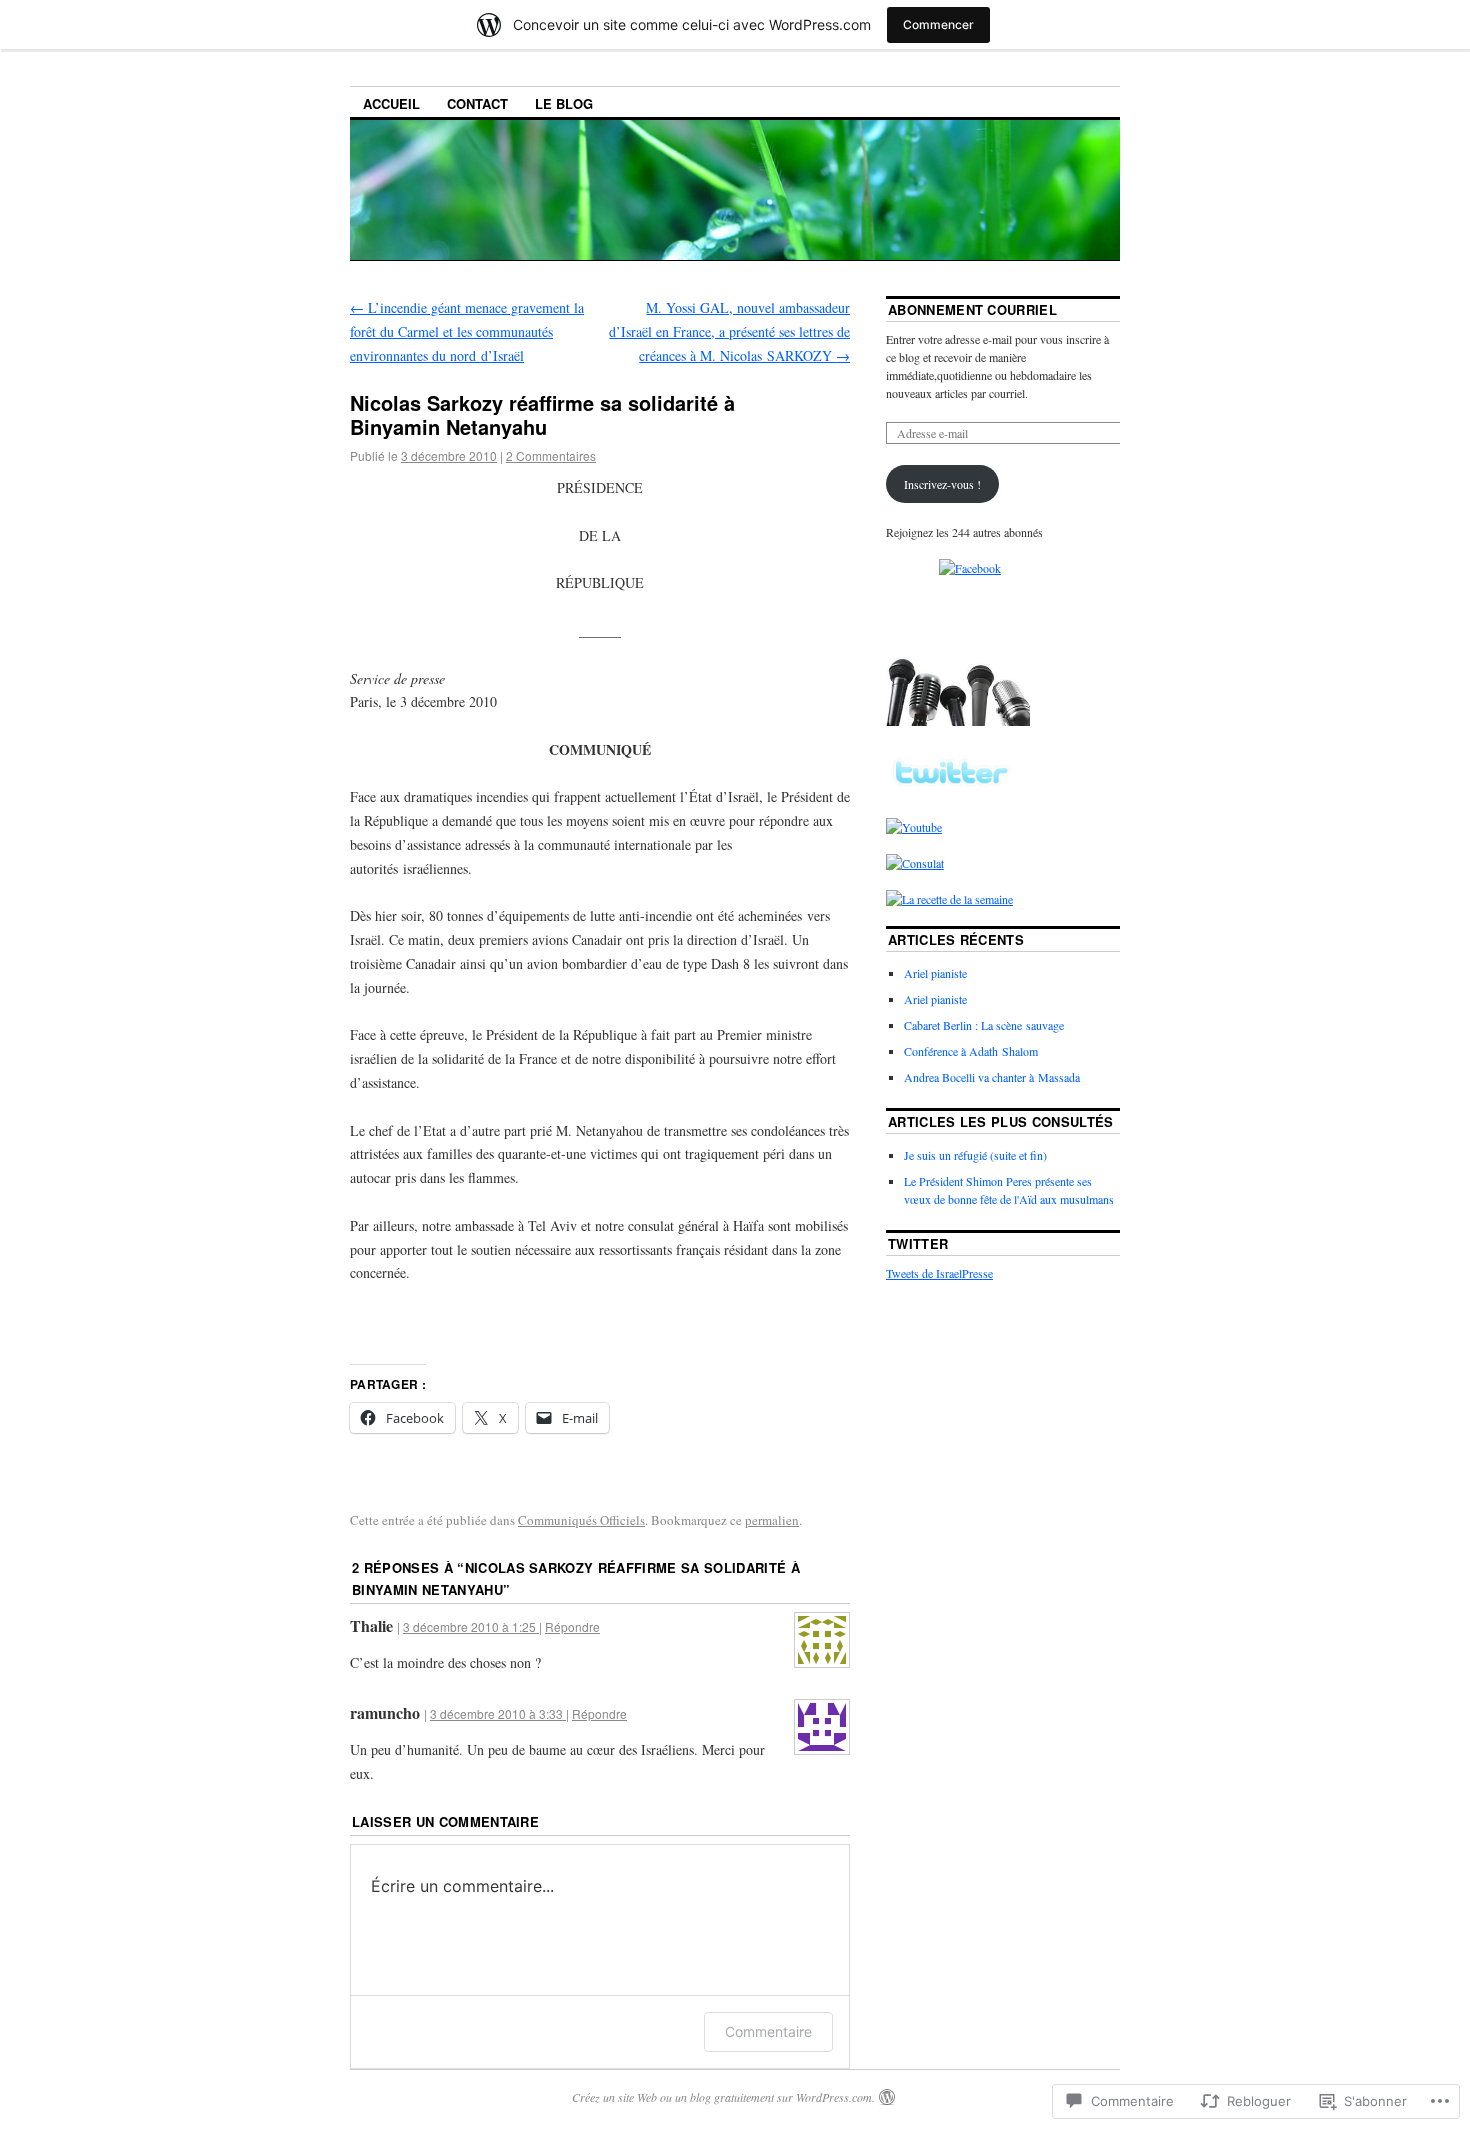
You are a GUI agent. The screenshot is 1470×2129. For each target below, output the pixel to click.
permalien (772, 1520)
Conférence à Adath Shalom (971, 1051)
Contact (477, 103)
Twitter (918, 1243)
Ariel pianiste (935, 973)
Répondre (572, 1626)
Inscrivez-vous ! (942, 484)
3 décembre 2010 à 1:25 (471, 1626)
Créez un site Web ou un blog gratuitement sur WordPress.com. (723, 2097)
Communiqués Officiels (581, 1520)
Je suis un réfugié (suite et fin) (975, 1155)
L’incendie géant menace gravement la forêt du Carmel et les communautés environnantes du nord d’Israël (467, 331)
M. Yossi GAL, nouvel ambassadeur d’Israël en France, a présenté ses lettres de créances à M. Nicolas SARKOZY (729, 331)
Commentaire (768, 2031)
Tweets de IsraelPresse (939, 1273)
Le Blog (564, 103)
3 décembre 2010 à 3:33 (498, 1713)
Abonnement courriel (972, 309)
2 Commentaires (551, 455)
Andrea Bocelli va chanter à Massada (992, 1077)
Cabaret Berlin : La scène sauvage (984, 1025)
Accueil (391, 103)
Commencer (938, 24)
